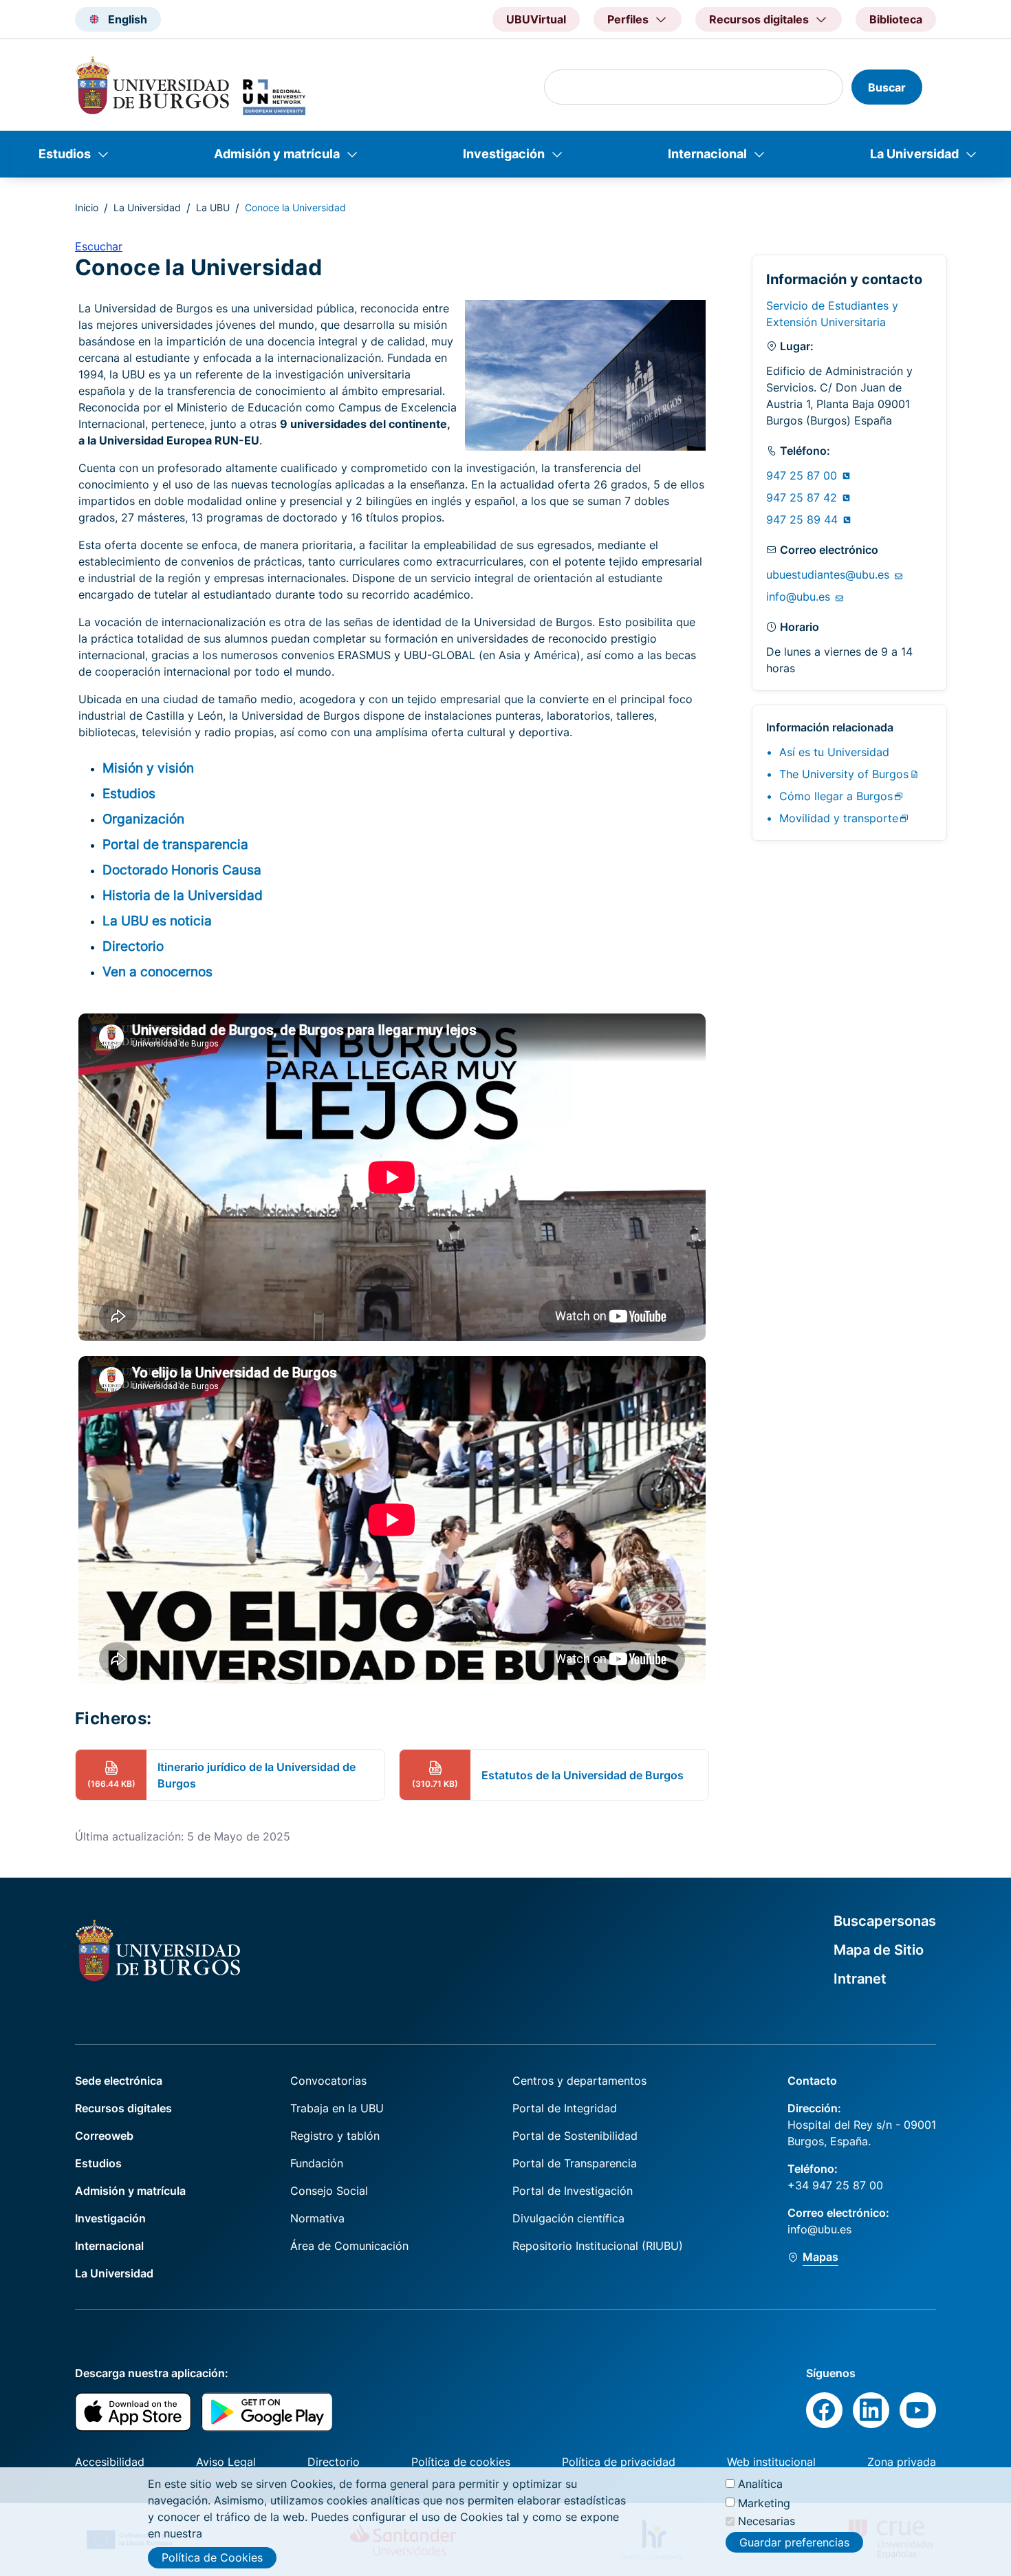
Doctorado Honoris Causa (182, 870)
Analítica (760, 2484)
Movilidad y (839, 818)
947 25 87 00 (803, 475)
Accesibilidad (110, 2462)
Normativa (317, 2218)
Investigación (504, 154)
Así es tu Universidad (834, 752)
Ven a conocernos (157, 972)
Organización (143, 819)
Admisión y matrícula (277, 154)
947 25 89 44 (804, 519)
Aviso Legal (226, 2462)
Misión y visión (148, 768)
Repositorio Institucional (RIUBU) (598, 2246)
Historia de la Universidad (183, 895)
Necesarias (767, 2521)
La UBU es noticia (157, 921)
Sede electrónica (119, 2081)
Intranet (860, 1979)
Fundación (317, 2163)
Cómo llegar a (836, 796)
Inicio (87, 207)
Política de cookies (461, 2462)
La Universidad (914, 154)
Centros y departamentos (579, 2081)
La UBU (213, 207)
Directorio (133, 946)
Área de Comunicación (349, 2246)
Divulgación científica (568, 2218)
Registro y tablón (335, 2136)
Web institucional (771, 2462)
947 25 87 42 (803, 497)
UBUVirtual (536, 19)
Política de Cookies (212, 2557)
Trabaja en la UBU (337, 2108)
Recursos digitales (123, 2108)
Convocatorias (328, 2081)
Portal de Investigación (573, 2191)
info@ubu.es (800, 597)
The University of (844, 774)
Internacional (707, 154)
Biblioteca (896, 19)
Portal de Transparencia (575, 2163)
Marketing (764, 2502)
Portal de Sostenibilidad (575, 2136)
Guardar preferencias (794, 2542)
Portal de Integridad (565, 2108)
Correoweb (104, 2136)
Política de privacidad (619, 2462)
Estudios (65, 154)
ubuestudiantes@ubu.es (829, 575)
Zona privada (902, 2462)
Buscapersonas (885, 1921)
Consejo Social (329, 2191)
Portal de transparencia (175, 844)
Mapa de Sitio (879, 1950)
